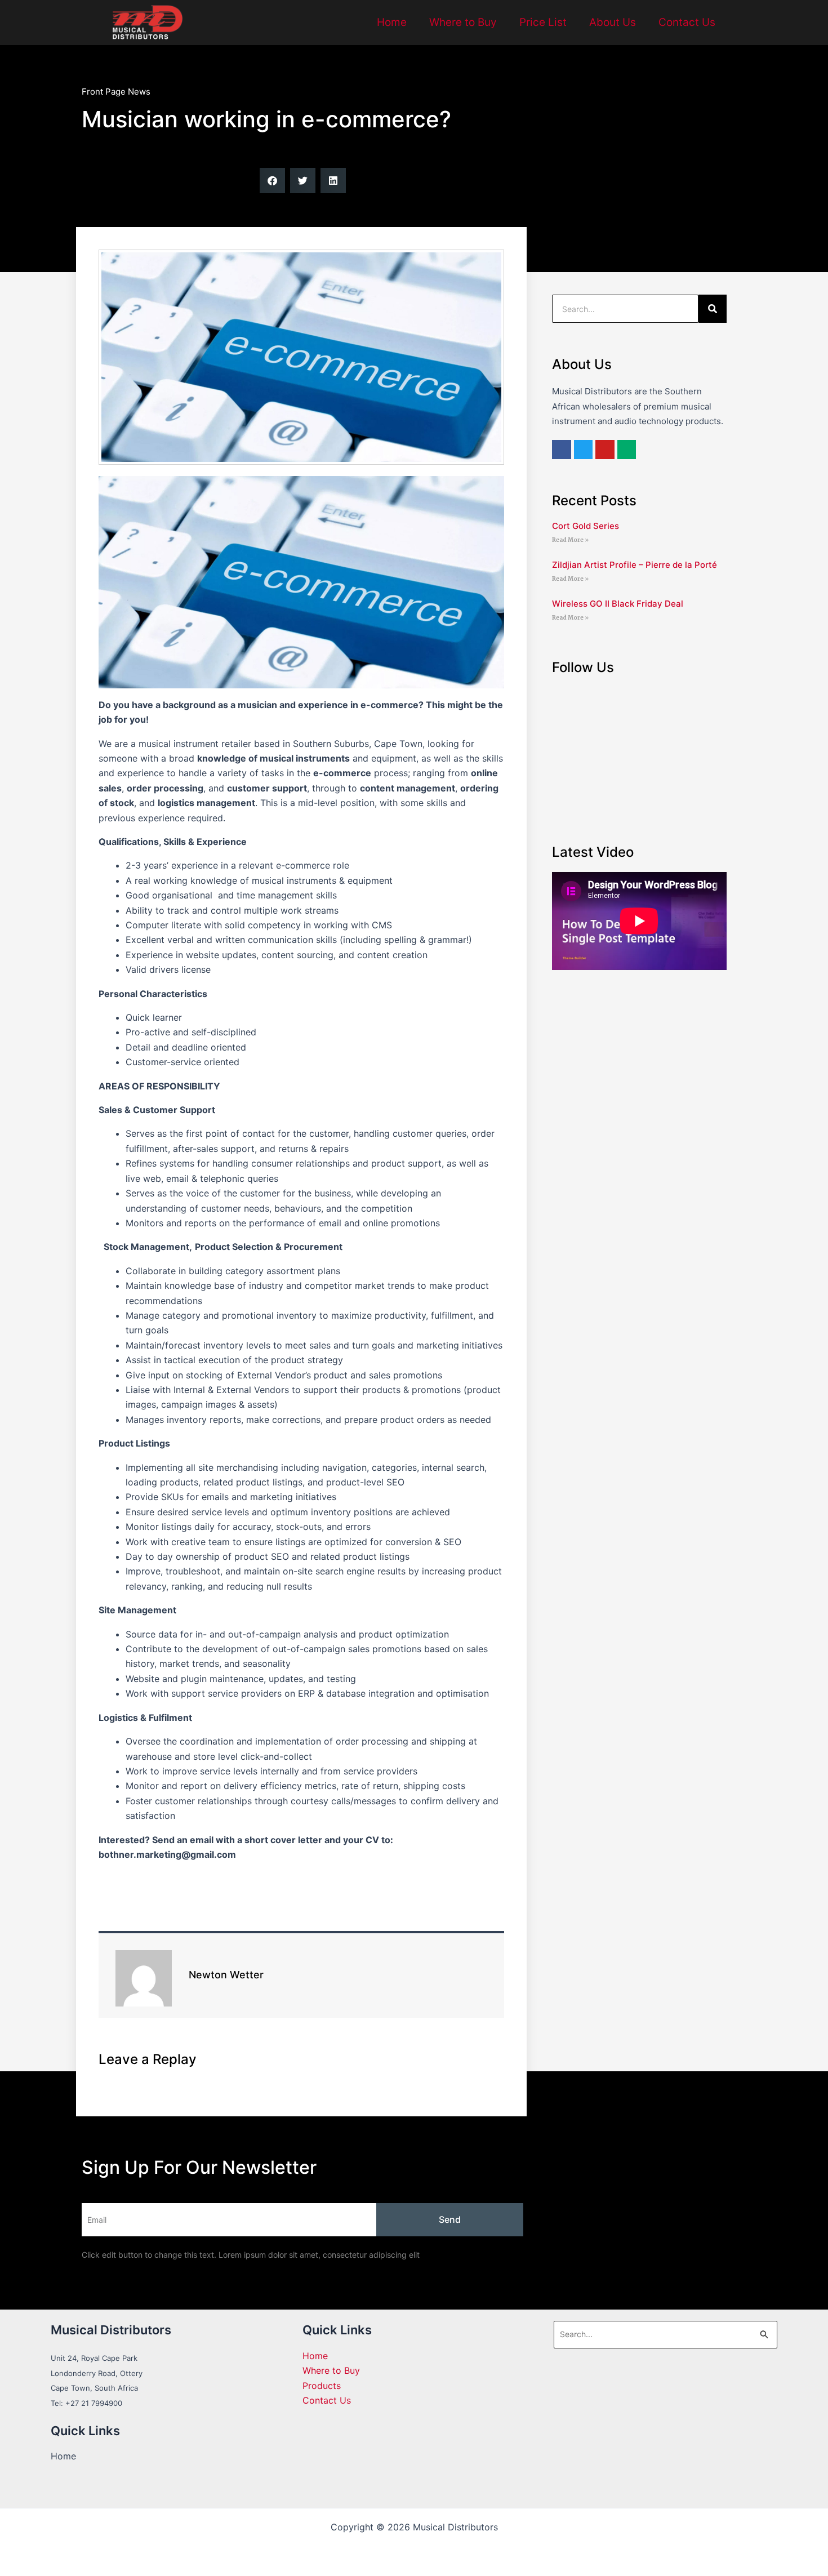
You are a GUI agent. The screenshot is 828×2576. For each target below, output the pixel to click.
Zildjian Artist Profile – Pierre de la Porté (635, 565)
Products (322, 2386)
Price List (543, 22)
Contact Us (687, 22)
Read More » (570, 540)
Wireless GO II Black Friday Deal (618, 604)
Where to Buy (463, 22)
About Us (613, 22)
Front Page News (116, 92)
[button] (272, 181)
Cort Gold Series (586, 526)
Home (392, 22)
